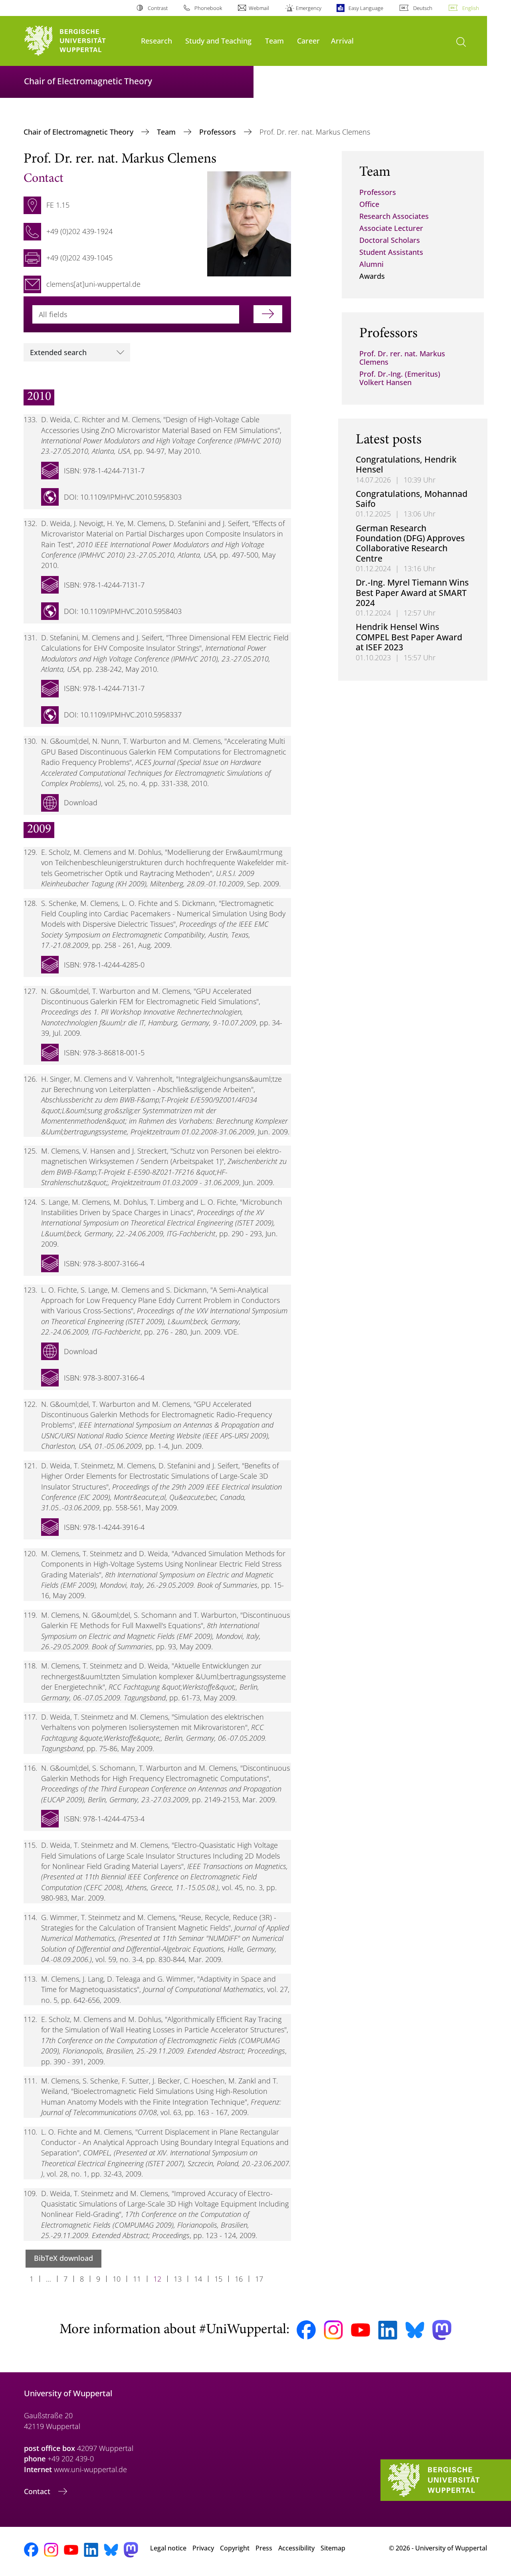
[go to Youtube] (360, 2330)
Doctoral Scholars (390, 240)
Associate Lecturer (391, 228)
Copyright (235, 2548)
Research (156, 41)
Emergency (309, 8)
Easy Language (366, 8)
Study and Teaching (218, 41)
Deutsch (423, 8)
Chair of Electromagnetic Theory (79, 132)
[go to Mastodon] (442, 2330)
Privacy (203, 2548)
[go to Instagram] (333, 2330)
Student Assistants (391, 252)
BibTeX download (63, 2258)
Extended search (58, 352)
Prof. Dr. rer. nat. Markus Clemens (402, 358)
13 (178, 2279)
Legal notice (168, 2548)
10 (117, 2279)
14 (198, 2279)
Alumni (371, 264)
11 (137, 2279)
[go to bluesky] (415, 2330)
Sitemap (333, 2548)
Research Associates (394, 216)
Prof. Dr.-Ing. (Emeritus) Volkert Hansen (400, 378)
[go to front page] (78, 41)
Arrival (342, 41)
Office (369, 204)
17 (259, 2279)
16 (239, 2279)
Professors (219, 132)
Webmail (259, 8)
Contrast (157, 8)
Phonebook (208, 8)
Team (274, 41)
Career (308, 41)
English (471, 8)
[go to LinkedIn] (388, 2330)
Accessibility (296, 2548)
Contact (38, 2491)
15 (218, 2279)
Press (264, 2548)
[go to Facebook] (306, 2330)
